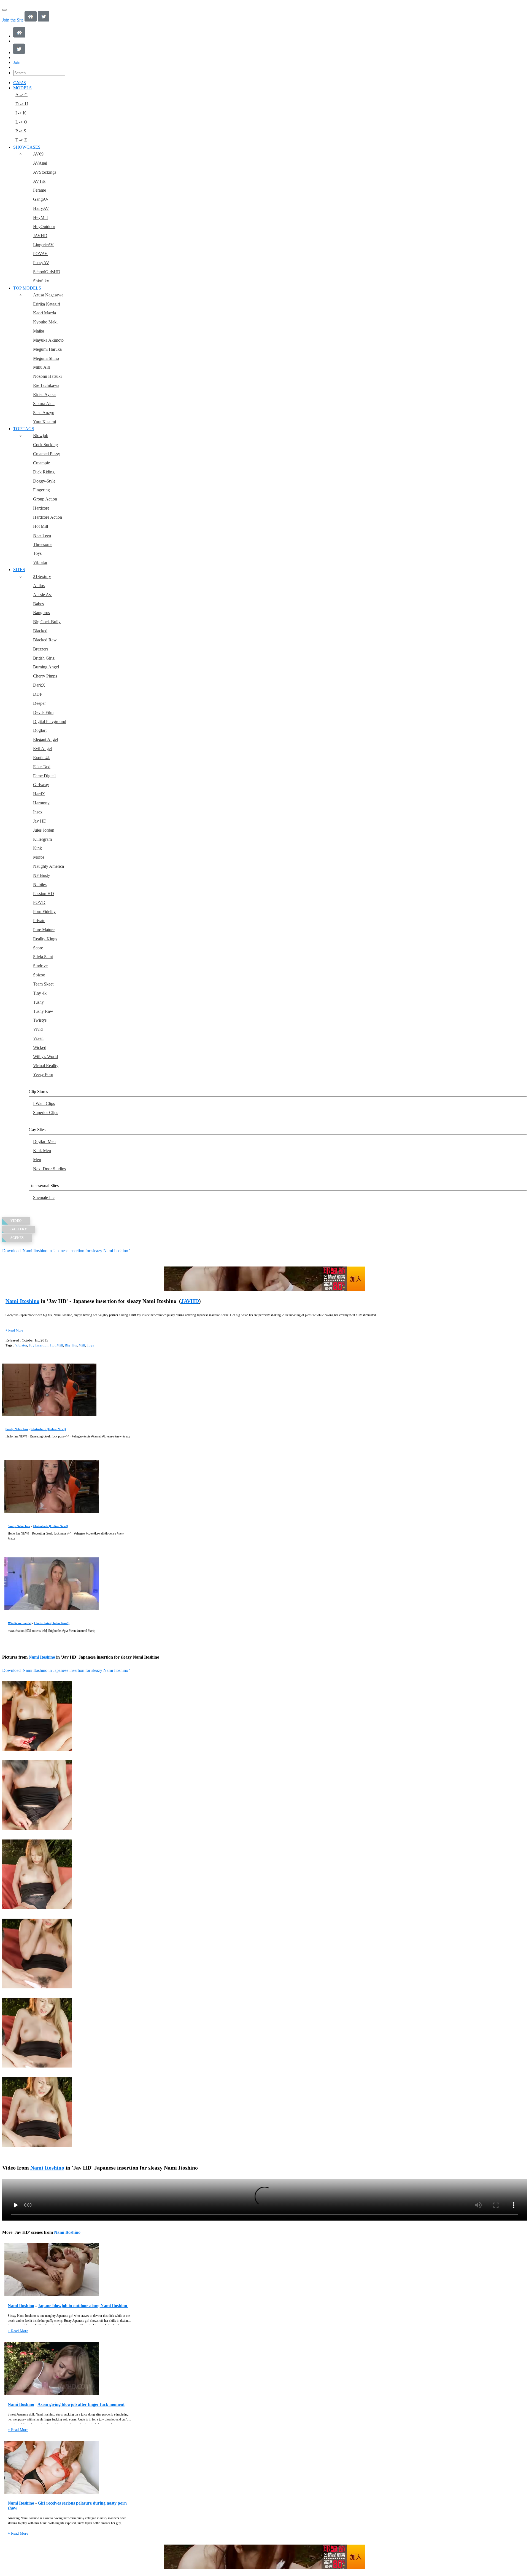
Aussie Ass (43, 595)
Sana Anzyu (44, 413)
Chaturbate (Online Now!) (48, 1429)
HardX (39, 794)
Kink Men (42, 1151)
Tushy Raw (43, 1011)
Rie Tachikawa (46, 385)
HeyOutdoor (44, 227)
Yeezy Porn (43, 1074)
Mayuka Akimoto (48, 340)
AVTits (39, 181)
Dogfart (40, 730)
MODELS (22, 88)
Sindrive (40, 966)
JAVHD (40, 236)
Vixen (38, 1038)
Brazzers (41, 649)
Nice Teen (42, 535)
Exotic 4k (41, 758)
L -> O (21, 122)
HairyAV (41, 208)
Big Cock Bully (47, 622)
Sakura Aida (44, 404)
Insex (38, 812)
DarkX (39, 685)
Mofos (39, 857)
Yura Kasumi (44, 422)
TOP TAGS (24, 429)
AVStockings (45, 172)
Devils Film (43, 712)
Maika (39, 331)
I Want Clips (44, 1103)
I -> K (21, 113)
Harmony (41, 803)
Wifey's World (45, 1057)
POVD (39, 902)
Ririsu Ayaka (44, 394)
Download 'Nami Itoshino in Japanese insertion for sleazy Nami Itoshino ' (66, 1251)
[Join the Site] (264, 1279)
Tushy (38, 1002)
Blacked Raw (45, 640)
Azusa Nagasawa (48, 295)
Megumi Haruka (47, 349)
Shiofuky (41, 281)
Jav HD (40, 821)
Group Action (45, 499)
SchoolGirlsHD (47, 272)
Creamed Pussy (47, 454)
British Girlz (44, 658)
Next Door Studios (49, 1169)
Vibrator (40, 562)
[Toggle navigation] (4, 10)
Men (37, 1160)
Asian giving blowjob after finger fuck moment (81, 2404)
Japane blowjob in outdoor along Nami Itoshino (83, 2306)
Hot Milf (41, 526)
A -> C (21, 95)
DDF (38, 694)
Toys (37, 553)
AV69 (38, 154)
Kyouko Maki (45, 322)
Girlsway (41, 785)
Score (38, 948)
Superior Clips (46, 1112)
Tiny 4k (40, 993)
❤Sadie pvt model (20, 1623)
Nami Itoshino (22, 1301)
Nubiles (40, 884)
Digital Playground (50, 721)
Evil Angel (42, 749)
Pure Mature (44, 930)
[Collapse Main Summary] (14, 1330)
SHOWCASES (27, 147)
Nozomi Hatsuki (47, 376)
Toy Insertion (39, 1345)
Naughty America (48, 866)
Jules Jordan (44, 830)
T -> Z (21, 140)
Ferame (40, 190)
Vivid (38, 1029)
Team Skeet (43, 984)
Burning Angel (46, 667)
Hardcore (41, 508)
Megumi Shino (46, 358)
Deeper (39, 703)
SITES (19, 570)
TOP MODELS (27, 288)
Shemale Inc (44, 1197)
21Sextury (42, 576)
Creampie (41, 463)
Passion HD (44, 894)
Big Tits (71, 1345)
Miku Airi (42, 367)
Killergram (42, 839)
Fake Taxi (42, 767)
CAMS (20, 83)
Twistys (40, 1020)
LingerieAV (43, 245)
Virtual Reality (46, 1066)
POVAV (40, 254)
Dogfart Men (44, 1141)
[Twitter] (44, 20)
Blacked (40, 631)
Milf (82, 1345)
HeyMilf (41, 217)
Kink (37, 848)
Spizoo (39, 975)
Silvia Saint (43, 957)
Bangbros (41, 613)
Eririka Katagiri (47, 304)
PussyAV (41, 263)
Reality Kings (45, 939)
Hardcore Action (48, 517)
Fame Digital (44, 776)
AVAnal (40, 163)
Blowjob (41, 436)
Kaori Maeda (44, 313)
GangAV (41, 199)
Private (39, 921)
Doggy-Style (44, 481)
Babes (38, 604)
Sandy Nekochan (17, 1429)
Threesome (43, 544)
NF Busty (42, 875)
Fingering (41, 490)
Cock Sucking (45, 445)
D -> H (22, 104)
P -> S (21, 131)
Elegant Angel (45, 739)
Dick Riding (44, 472)
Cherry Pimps (45, 676)
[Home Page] (31, 20)
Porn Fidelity (44, 911)
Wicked (40, 1047)
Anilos (39, 586)
